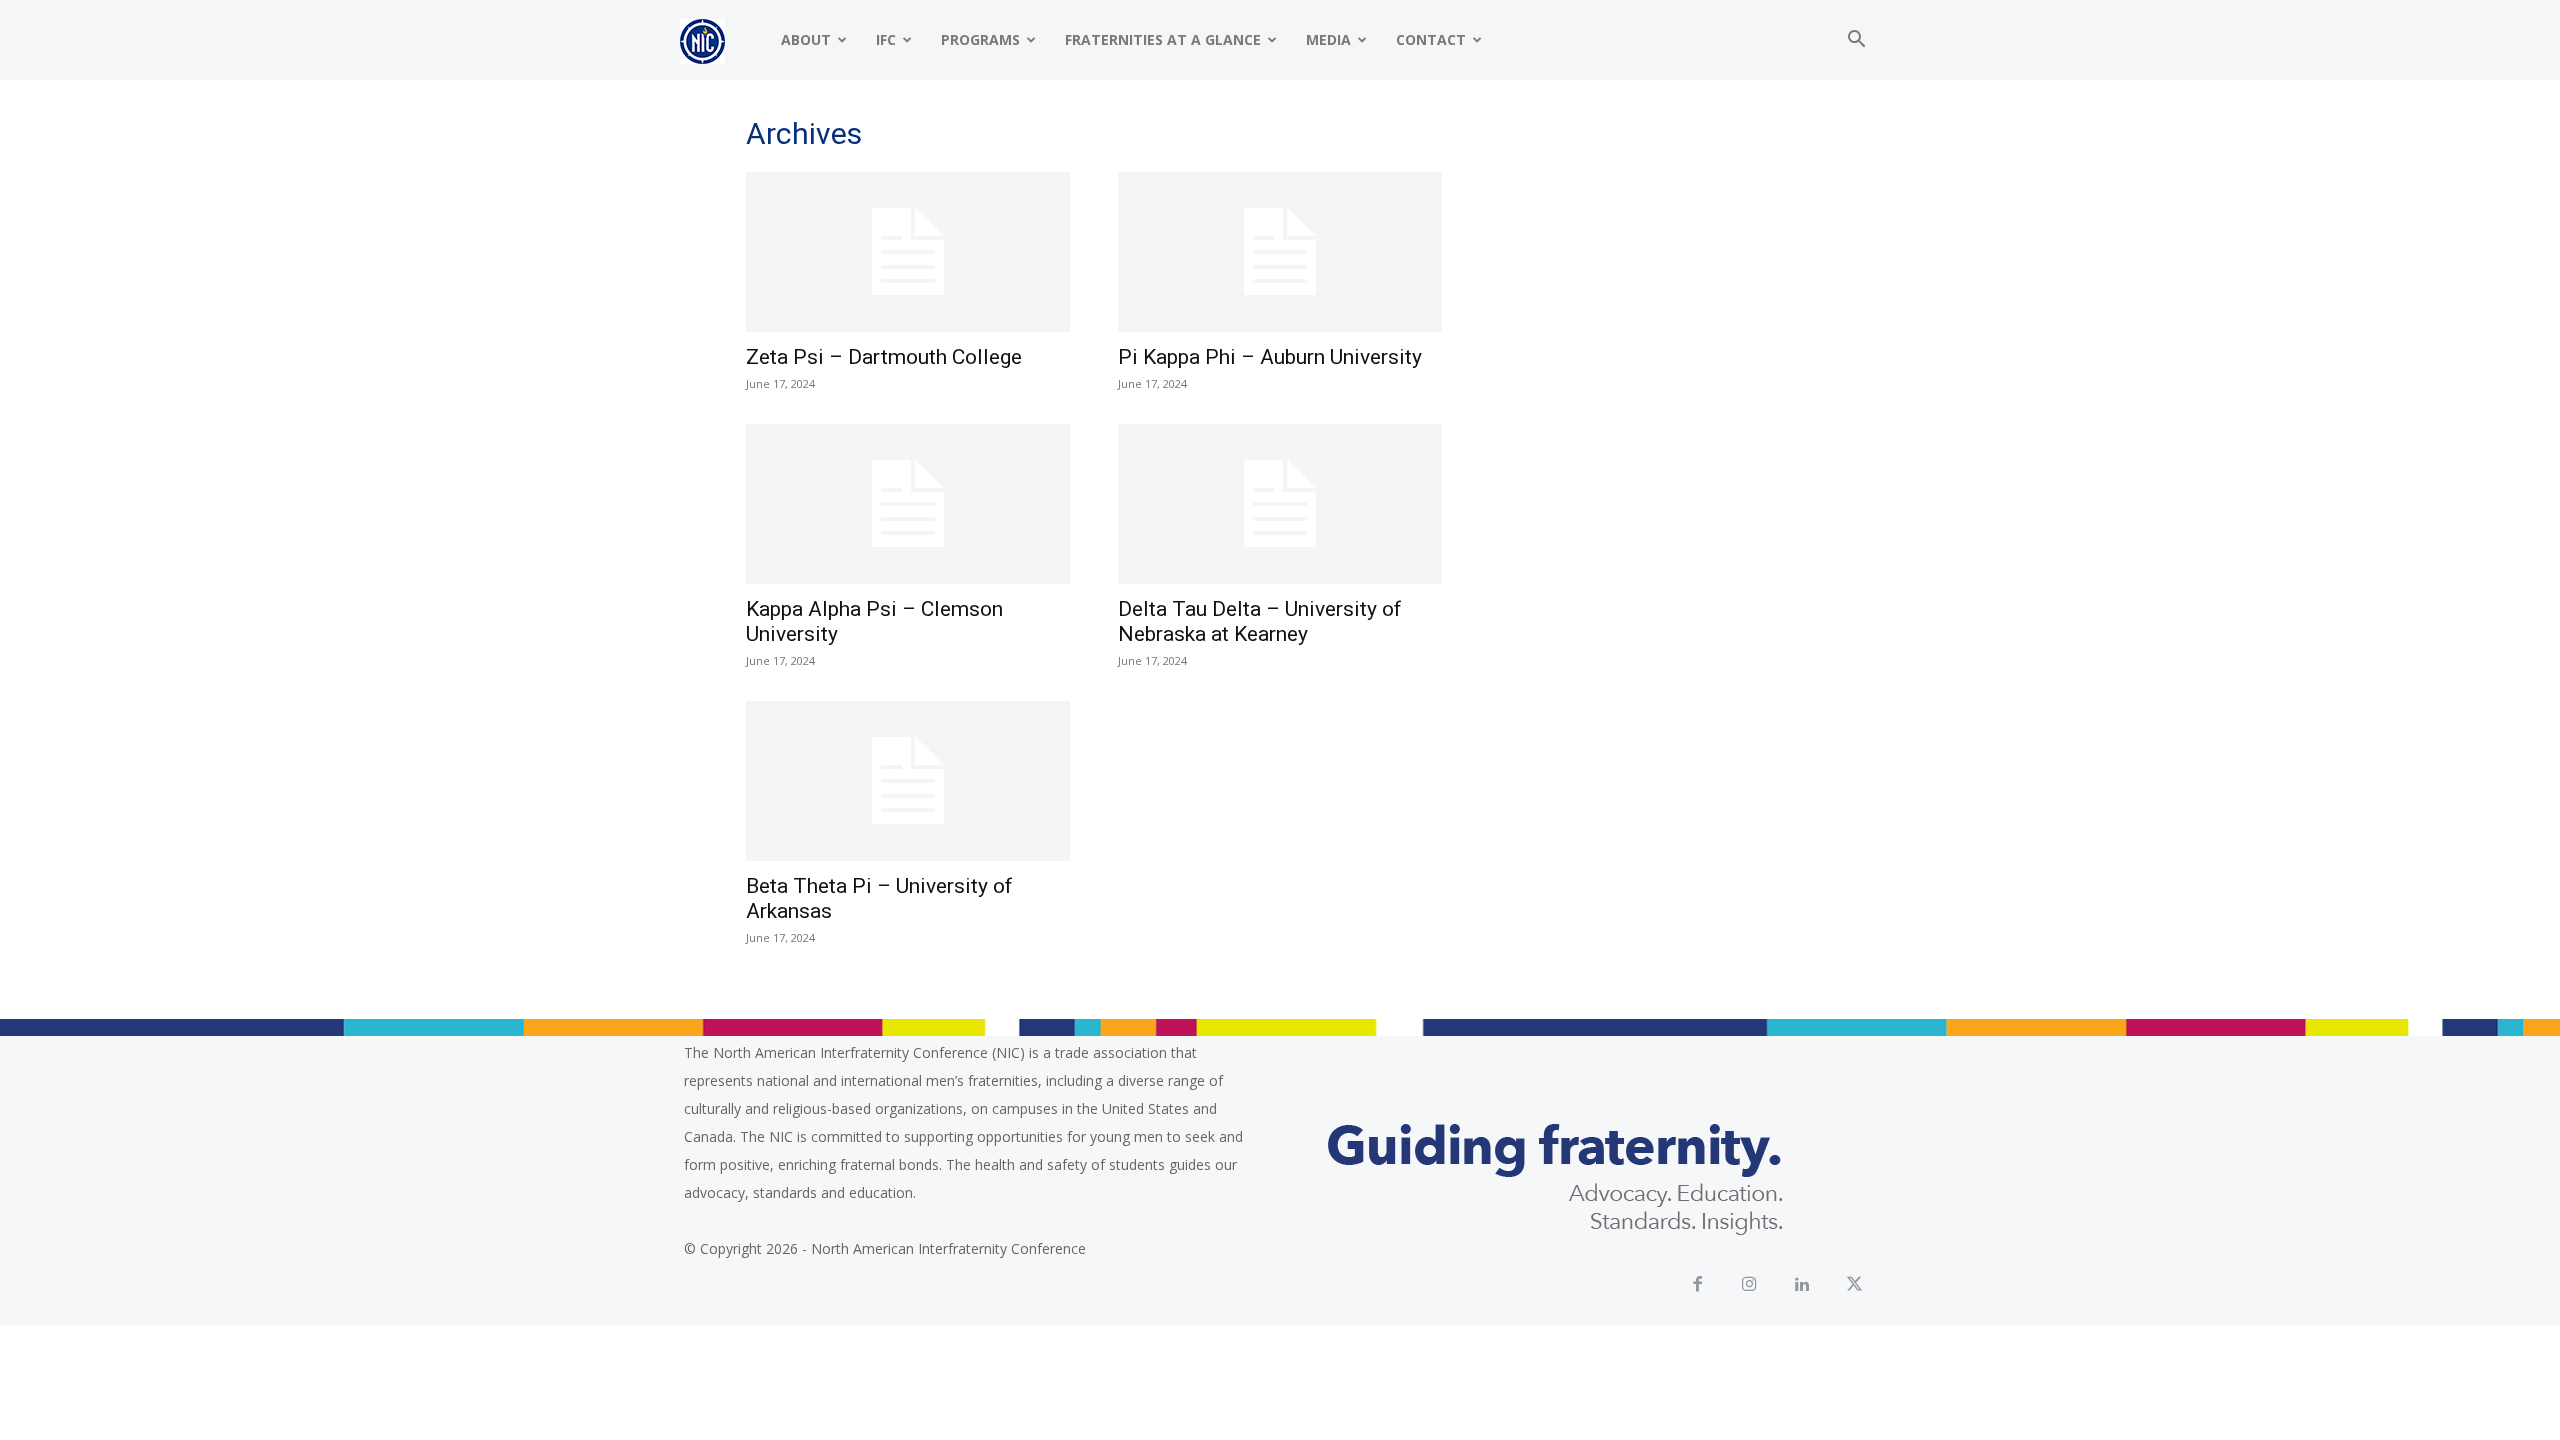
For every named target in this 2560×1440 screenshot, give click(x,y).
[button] (1856, 41)
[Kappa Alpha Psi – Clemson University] (908, 504)
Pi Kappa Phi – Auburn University (1272, 357)
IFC (886, 39)
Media (1328, 39)
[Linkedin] (1802, 1285)
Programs (980, 39)
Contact (1431, 39)
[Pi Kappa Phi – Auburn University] (1280, 252)
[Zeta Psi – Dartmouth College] (908, 252)
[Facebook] (1697, 1285)
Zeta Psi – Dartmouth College (886, 357)
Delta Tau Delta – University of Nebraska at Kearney (1260, 621)
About (806, 39)
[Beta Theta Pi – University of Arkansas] (908, 781)
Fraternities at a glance (1163, 39)
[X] (1855, 1285)
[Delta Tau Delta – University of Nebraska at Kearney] (1280, 504)
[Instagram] (1750, 1285)
